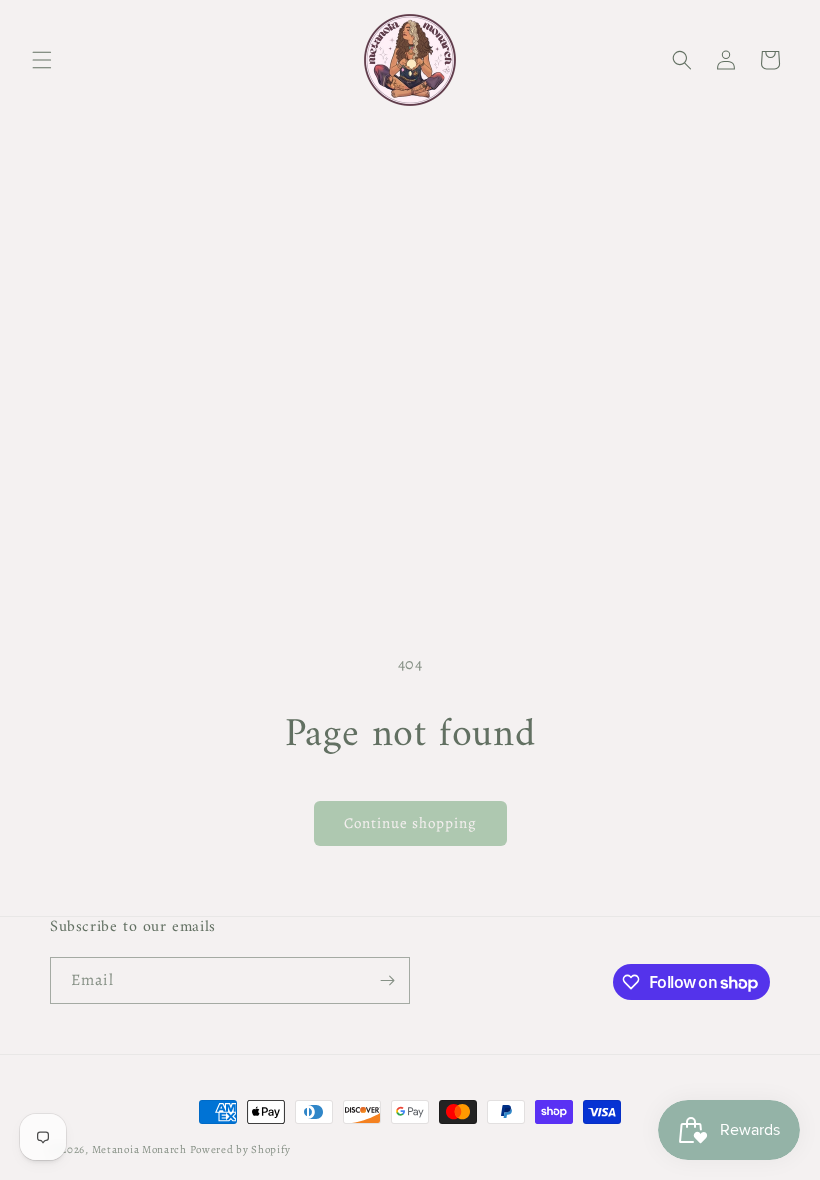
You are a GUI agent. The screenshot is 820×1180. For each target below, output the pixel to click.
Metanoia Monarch (139, 1149)
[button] (42, 60)
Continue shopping (410, 823)
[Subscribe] (387, 980)
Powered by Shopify (241, 1149)
